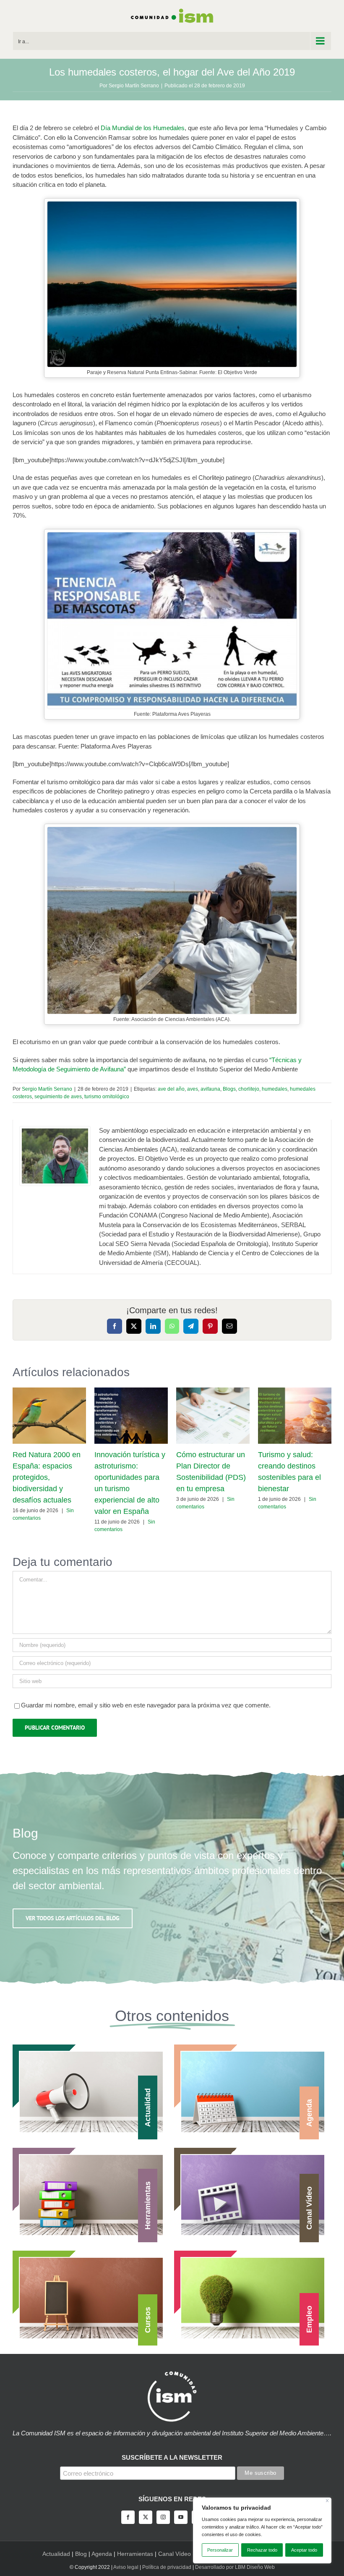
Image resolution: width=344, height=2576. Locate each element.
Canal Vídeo (175, 2554)
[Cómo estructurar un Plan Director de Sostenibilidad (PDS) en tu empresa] (213, 1391)
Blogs (229, 1089)
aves (193, 1089)
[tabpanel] (172, 1197)
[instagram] (163, 2517)
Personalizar (220, 2550)
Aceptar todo (304, 2550)
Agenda (102, 2554)
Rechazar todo (262, 2550)
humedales (275, 1089)
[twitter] (146, 2517)
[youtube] (181, 2517)
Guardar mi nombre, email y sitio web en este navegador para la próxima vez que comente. (146, 1705)
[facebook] (128, 2517)
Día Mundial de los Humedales (143, 128)
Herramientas (135, 2554)
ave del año (171, 1089)
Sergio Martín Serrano (134, 86)
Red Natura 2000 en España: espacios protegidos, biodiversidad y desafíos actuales (47, 1477)
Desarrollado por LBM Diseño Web (235, 2567)
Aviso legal (126, 2567)
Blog (81, 2554)
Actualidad (56, 2554)
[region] (262, 2530)
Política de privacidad (167, 2567)
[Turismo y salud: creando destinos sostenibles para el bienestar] (295, 1391)
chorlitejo (249, 1089)
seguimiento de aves (58, 1097)
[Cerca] (327, 2501)
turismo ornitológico (107, 1097)
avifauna (210, 1089)
